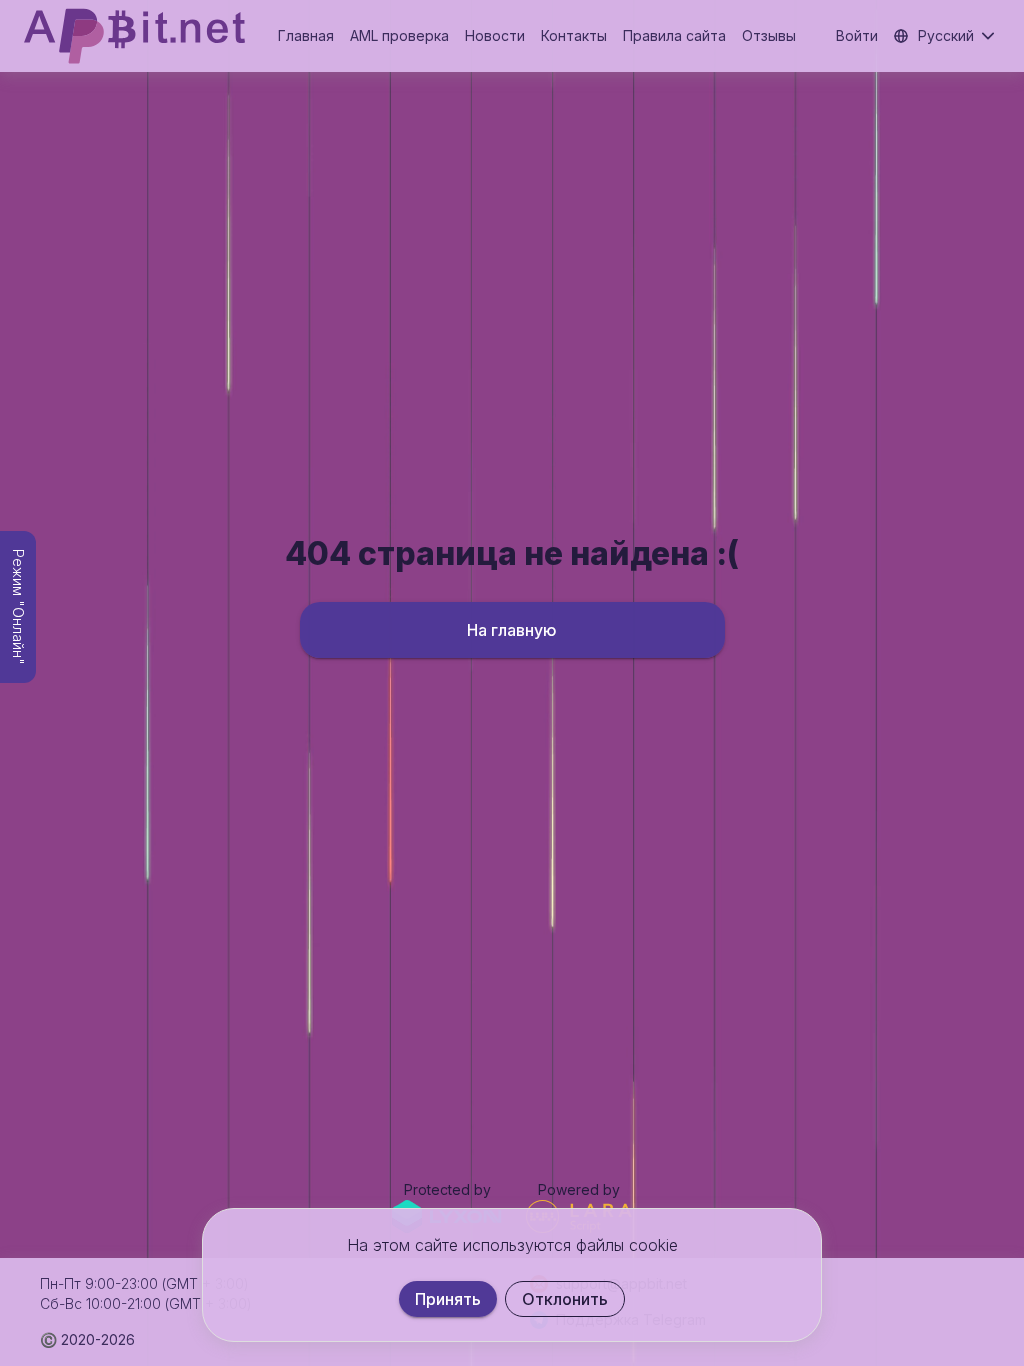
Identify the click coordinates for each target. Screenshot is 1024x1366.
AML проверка (399, 35)
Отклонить (565, 1299)
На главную (512, 630)
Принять (448, 1299)
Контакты (574, 35)
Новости (495, 35)
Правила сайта (674, 35)
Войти (857, 35)
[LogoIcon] (134, 36)
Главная (306, 35)
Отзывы (769, 35)
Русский (946, 35)
